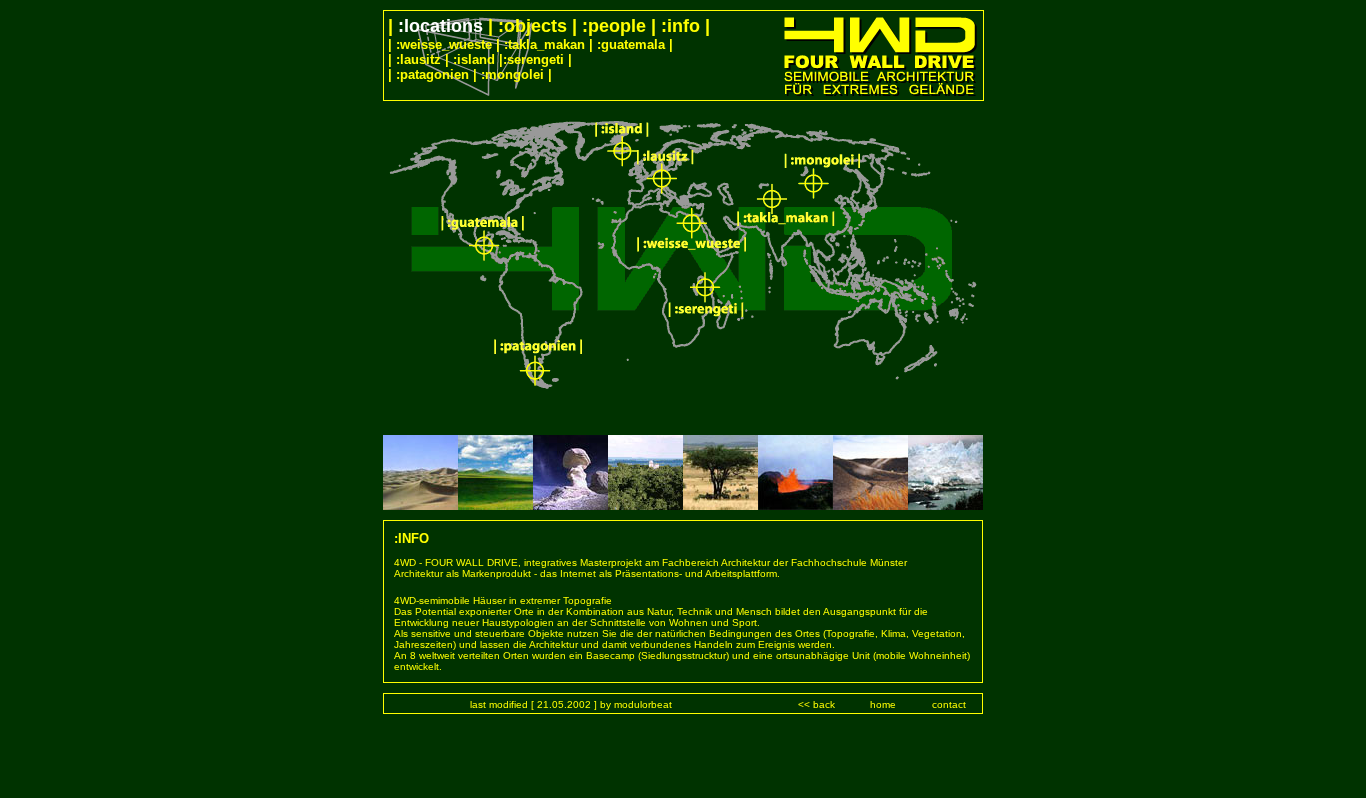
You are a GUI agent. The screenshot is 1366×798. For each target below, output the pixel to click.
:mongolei (512, 74)
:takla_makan (544, 44)
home (883, 704)
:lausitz (418, 59)
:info (680, 26)
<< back (816, 704)
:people (616, 26)
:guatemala (631, 44)
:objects (535, 26)
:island (474, 59)
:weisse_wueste (444, 44)
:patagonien (430, 74)
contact (949, 704)
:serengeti (533, 59)
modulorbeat (643, 704)
